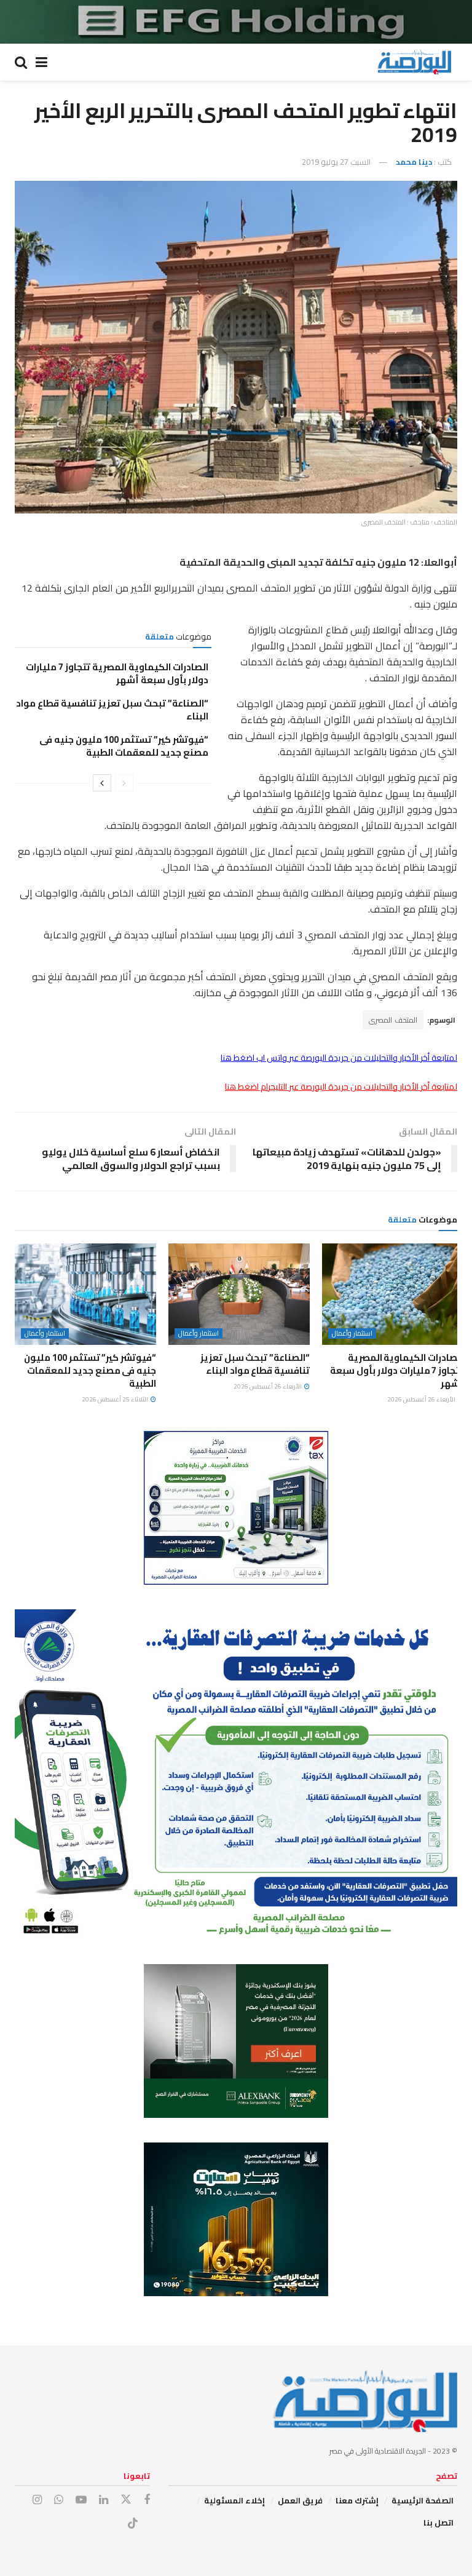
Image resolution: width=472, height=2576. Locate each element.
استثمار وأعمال (352, 1334)
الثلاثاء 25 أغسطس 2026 (116, 1399)
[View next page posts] (102, 783)
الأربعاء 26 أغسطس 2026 (422, 1399)
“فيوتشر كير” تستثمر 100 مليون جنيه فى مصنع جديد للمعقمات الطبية (124, 746)
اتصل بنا (439, 2522)
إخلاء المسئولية (234, 2500)
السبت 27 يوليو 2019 (336, 162)
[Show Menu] (41, 62)
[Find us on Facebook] (147, 2500)
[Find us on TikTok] (133, 2524)
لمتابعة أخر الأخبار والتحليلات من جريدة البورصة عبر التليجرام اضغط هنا (341, 1087)
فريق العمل (300, 2500)
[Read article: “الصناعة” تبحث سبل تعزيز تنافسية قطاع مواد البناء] (239, 1294)
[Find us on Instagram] (37, 2500)
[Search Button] (21, 62)
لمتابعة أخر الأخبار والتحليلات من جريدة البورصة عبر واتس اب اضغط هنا (339, 1058)
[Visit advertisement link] (236, 22)
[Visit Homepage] (414, 62)
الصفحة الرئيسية (423, 2500)
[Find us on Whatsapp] (59, 2500)
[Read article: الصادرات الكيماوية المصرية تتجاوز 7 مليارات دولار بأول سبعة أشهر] (393, 1294)
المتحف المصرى (393, 1020)
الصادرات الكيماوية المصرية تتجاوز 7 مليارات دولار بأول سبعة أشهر (117, 673)
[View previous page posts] (124, 783)
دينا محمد (414, 162)
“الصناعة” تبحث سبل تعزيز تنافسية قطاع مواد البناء (112, 710)
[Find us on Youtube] (81, 2500)
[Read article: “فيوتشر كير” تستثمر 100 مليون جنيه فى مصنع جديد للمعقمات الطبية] (85, 1294)
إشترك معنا (357, 2500)
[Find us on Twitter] (126, 2500)
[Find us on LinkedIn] (104, 2500)
